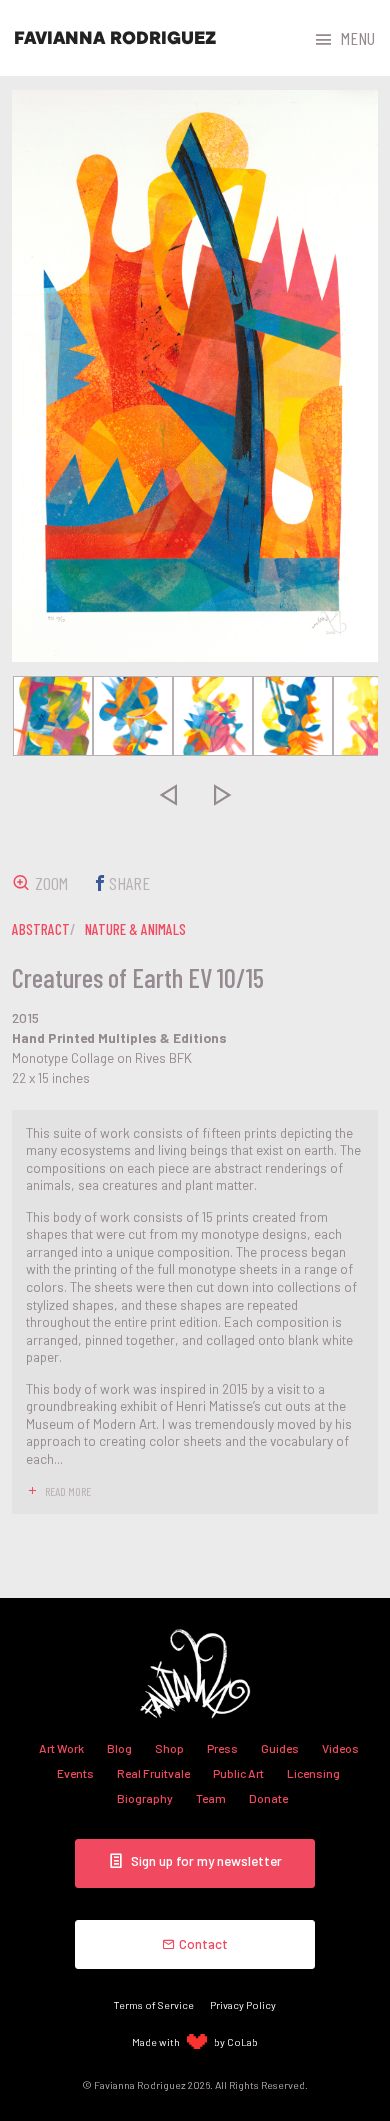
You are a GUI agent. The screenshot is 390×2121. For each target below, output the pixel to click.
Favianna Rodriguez (115, 38)
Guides (280, 1748)
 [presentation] (168, 794)
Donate (268, 1798)
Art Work (61, 1748)
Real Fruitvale (153, 1773)
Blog (119, 1748)
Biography (145, 1798)
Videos (340, 1748)
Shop (169, 1748)
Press (222, 1748)
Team (211, 1798)
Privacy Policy (243, 2004)
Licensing (313, 1773)
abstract (41, 929)
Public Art (238, 1773)
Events (75, 1773)
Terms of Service (154, 2004)
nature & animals (135, 929)
